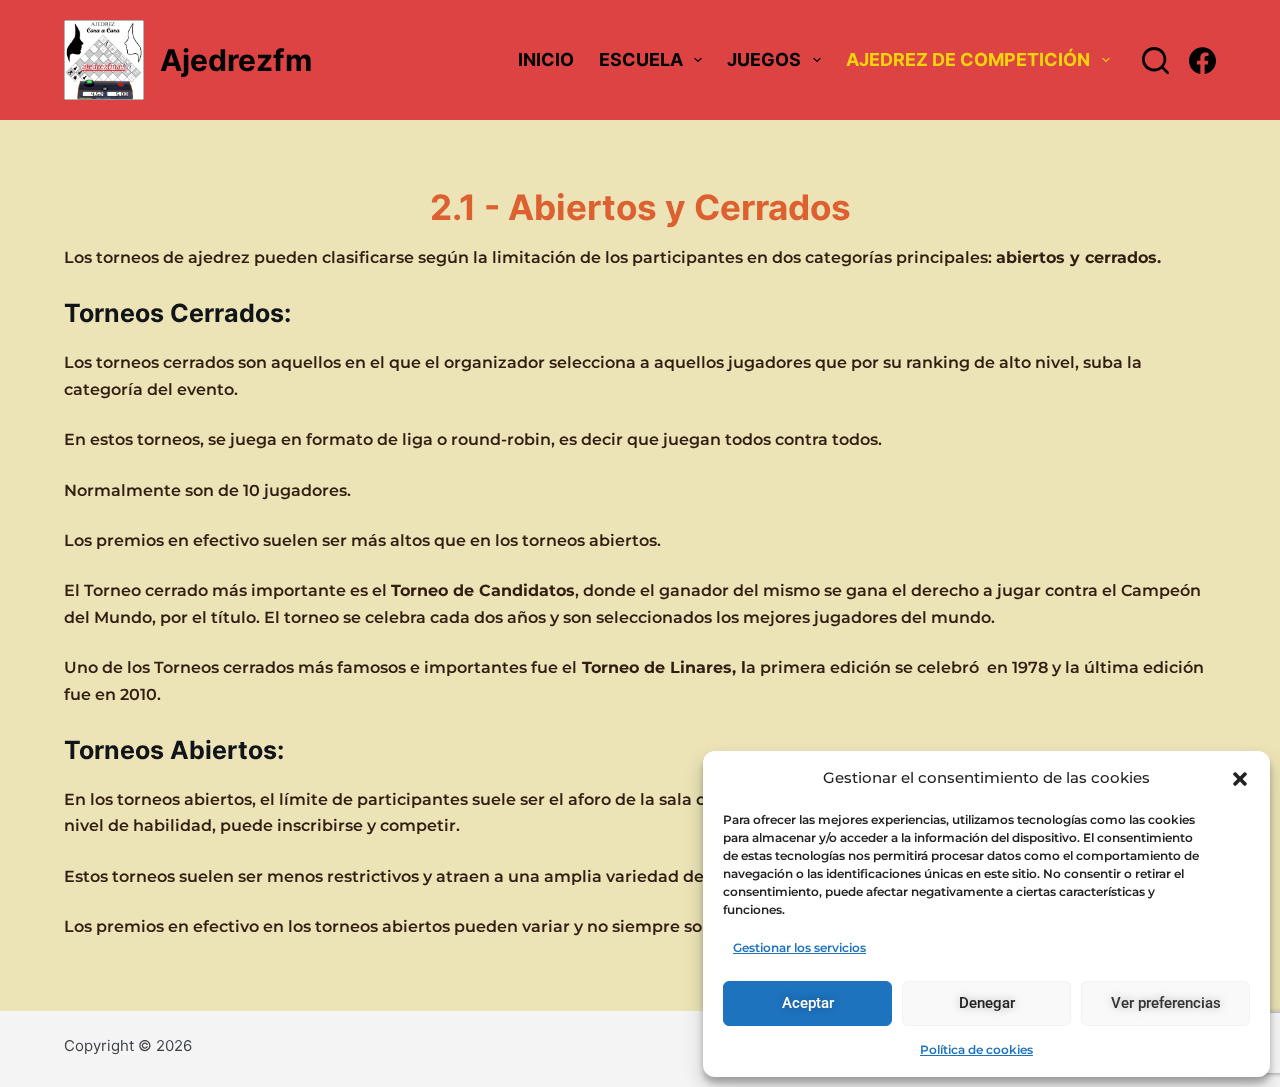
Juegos (764, 59)
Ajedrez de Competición (968, 59)
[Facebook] (1202, 60)
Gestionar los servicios (799, 947)
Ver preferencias (1166, 1003)
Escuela (641, 59)
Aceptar (808, 1003)
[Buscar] (1155, 60)
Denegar (987, 1003)
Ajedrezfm (236, 60)
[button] (1240, 779)
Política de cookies (976, 1049)
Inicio (546, 59)
